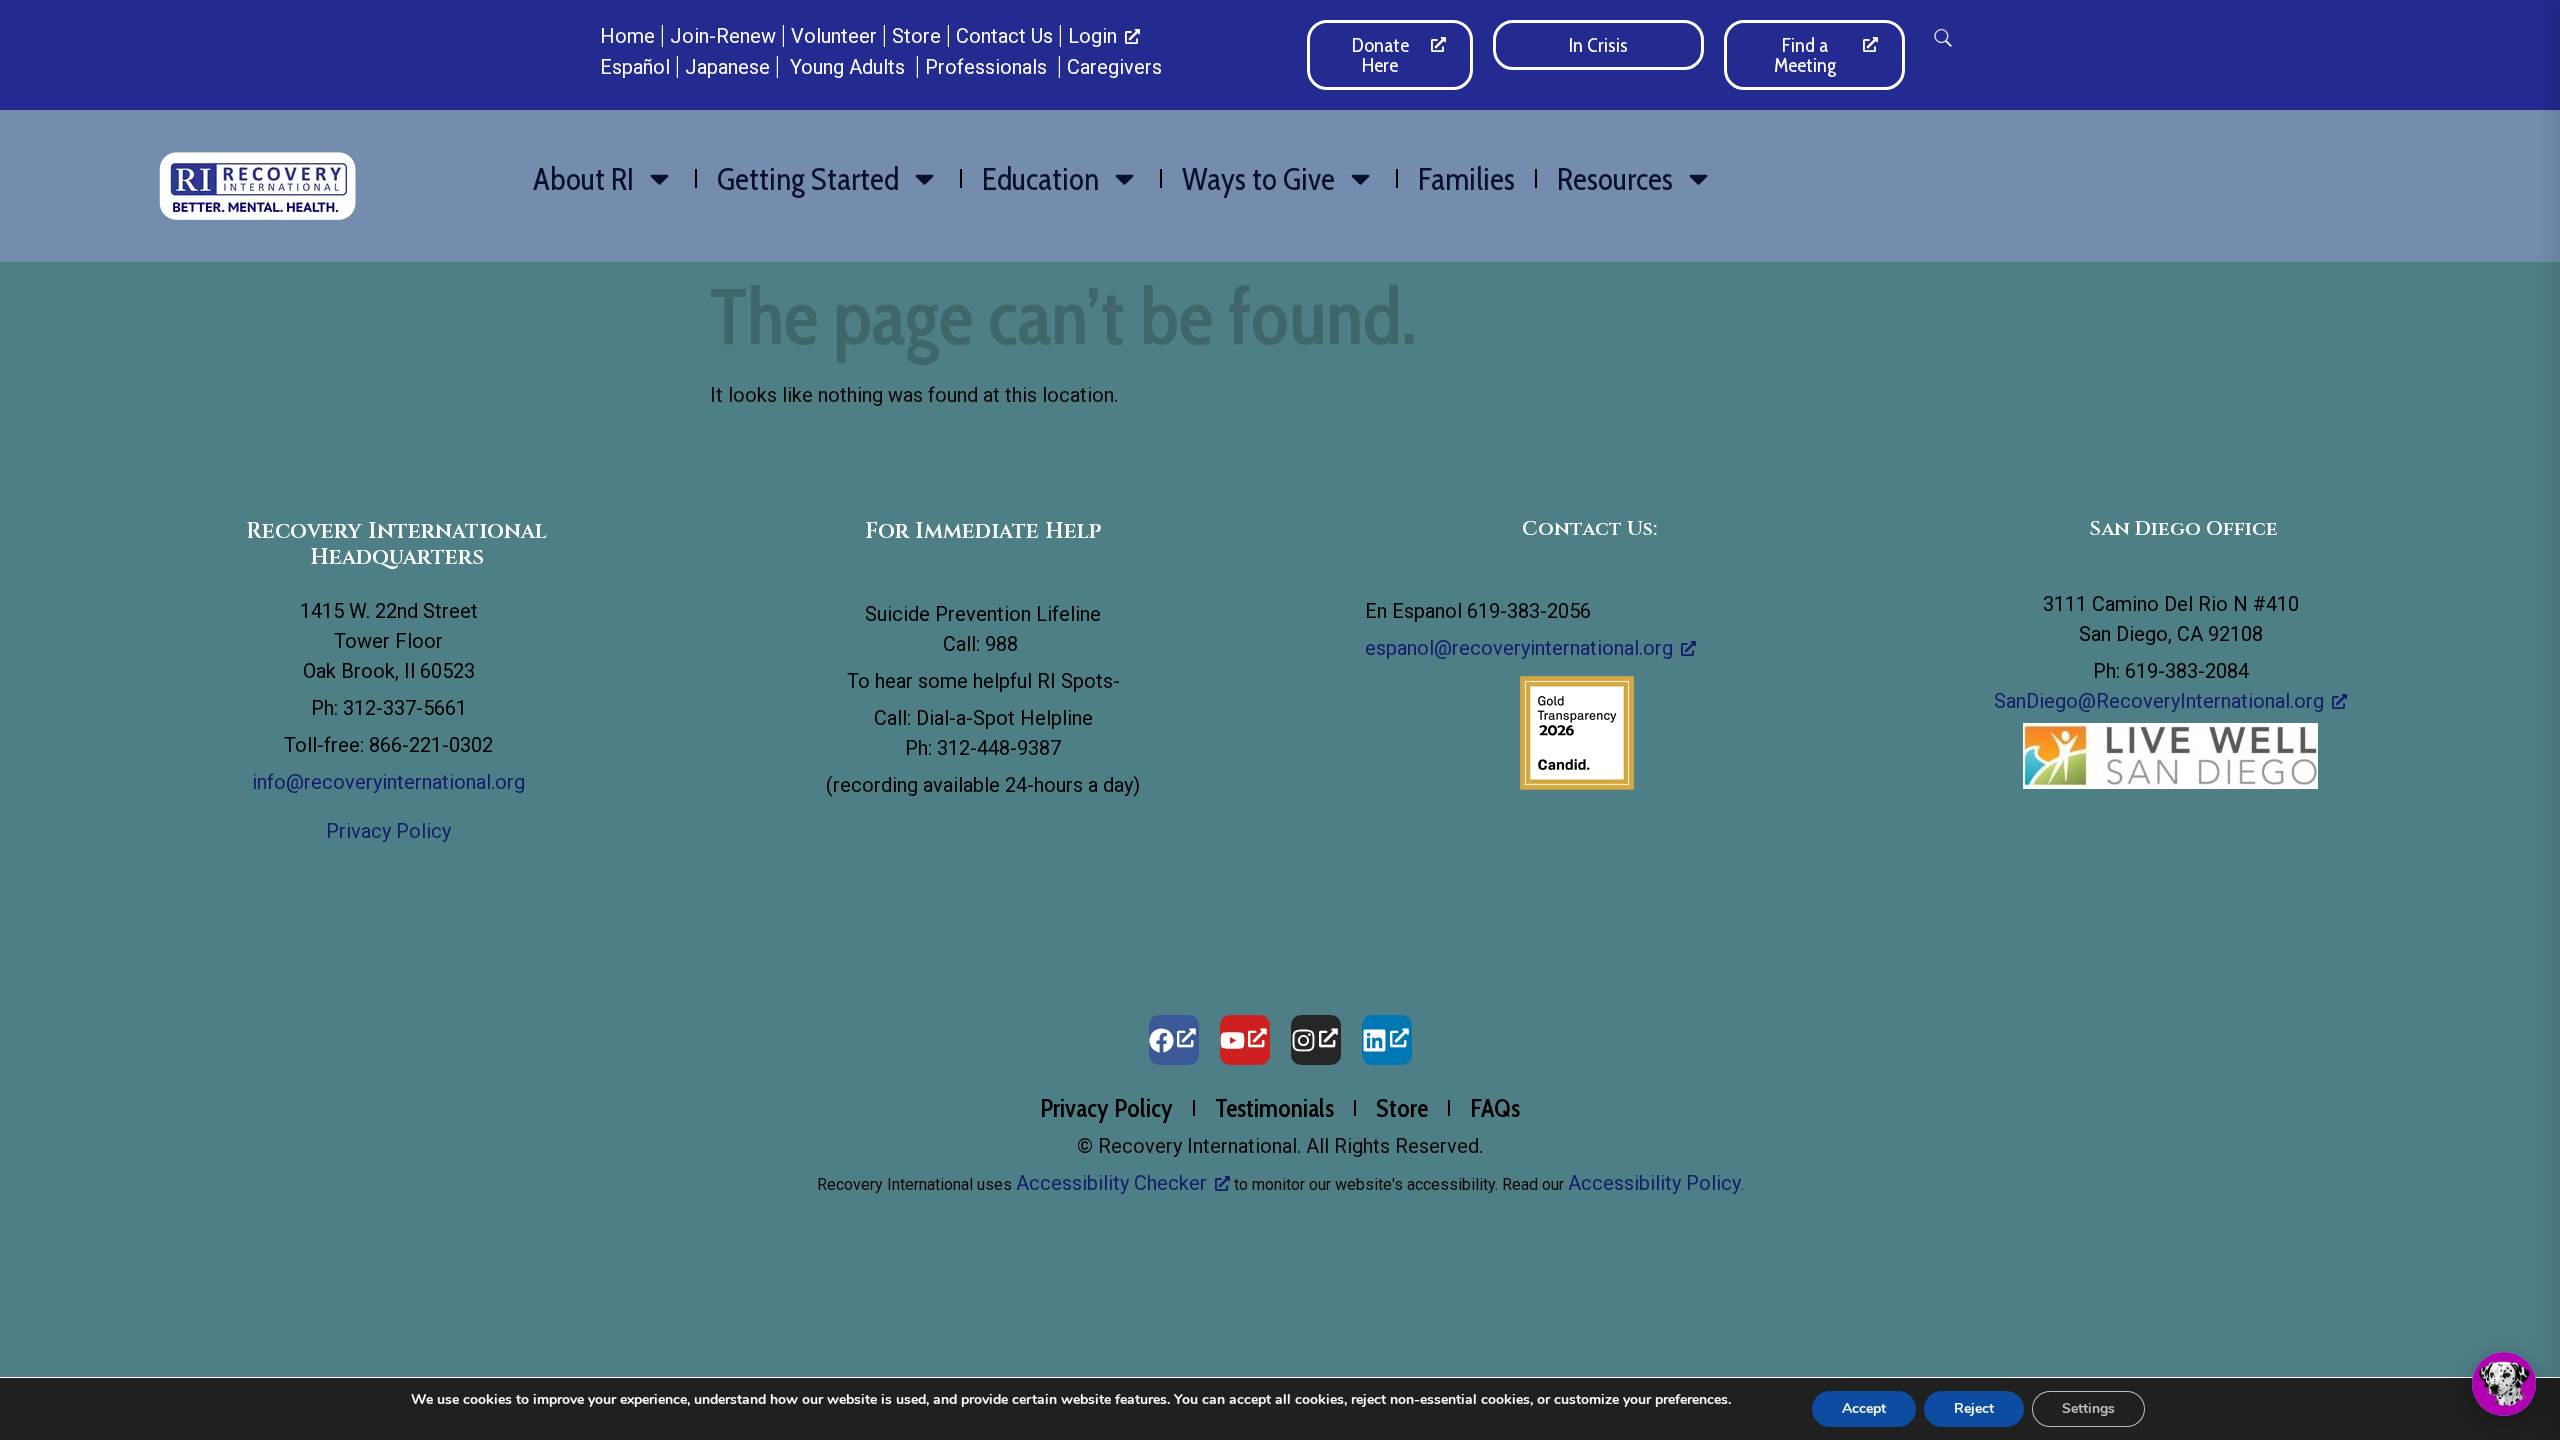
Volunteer (834, 36)
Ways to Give (1258, 179)
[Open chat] (2504, 1384)
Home (627, 36)
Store (916, 36)
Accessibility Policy (1654, 1183)
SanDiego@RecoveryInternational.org (2159, 701)
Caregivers (1114, 67)
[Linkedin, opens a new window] (1387, 1040)
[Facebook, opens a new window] (1174, 1040)
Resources (1615, 179)
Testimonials (1274, 1108)
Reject (1974, 1408)
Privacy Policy (388, 831)
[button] (1943, 37)
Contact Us (1004, 36)
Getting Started (808, 179)
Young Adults (850, 67)
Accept (1864, 1408)
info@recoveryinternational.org (388, 782)
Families (1466, 179)
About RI (583, 179)
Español (635, 67)
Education (1040, 179)
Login (1092, 36)
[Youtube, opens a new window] (1245, 1040)
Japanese (727, 67)
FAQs (1495, 1108)
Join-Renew (723, 36)
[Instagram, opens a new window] (1316, 1040)
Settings (2088, 1408)
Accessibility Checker (1111, 1183)
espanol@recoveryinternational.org (1519, 648)
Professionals (988, 67)
